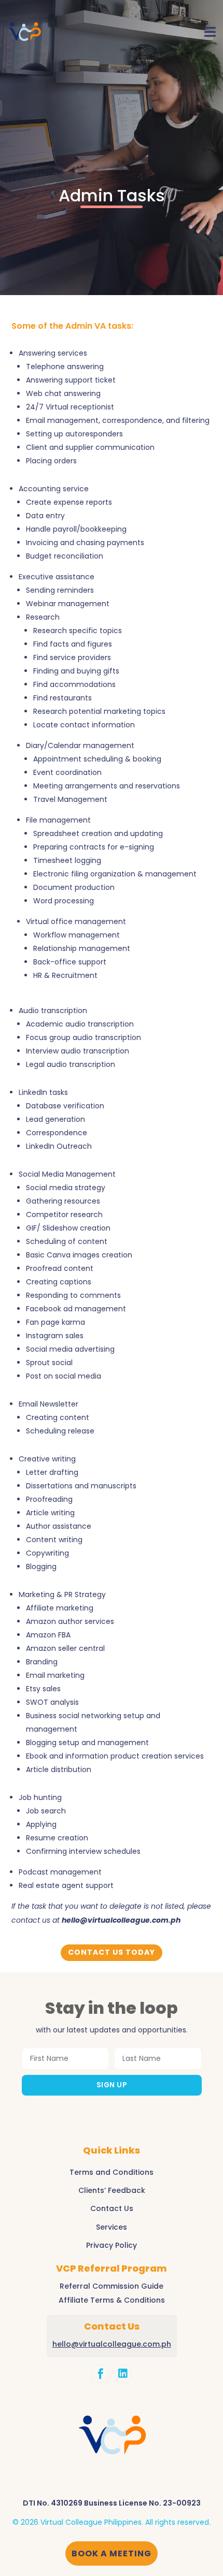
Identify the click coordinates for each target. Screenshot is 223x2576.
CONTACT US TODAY (112, 1952)
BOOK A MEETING (112, 2553)
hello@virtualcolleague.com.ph (121, 1920)
